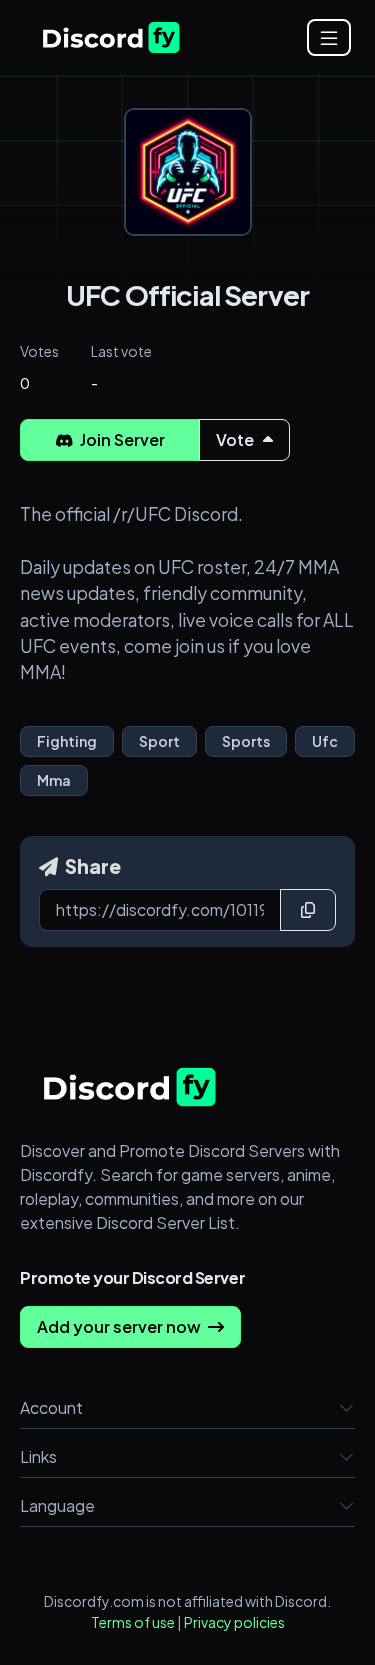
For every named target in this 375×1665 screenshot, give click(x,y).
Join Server (121, 439)
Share (91, 866)
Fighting (67, 741)
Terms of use (133, 1622)
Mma (54, 780)
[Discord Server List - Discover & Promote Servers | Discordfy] (111, 37)
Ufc (325, 741)
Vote (236, 439)
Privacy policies (234, 1622)
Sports (246, 741)
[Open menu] (329, 37)
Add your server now (120, 1326)
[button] (347, 1408)
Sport (159, 741)
